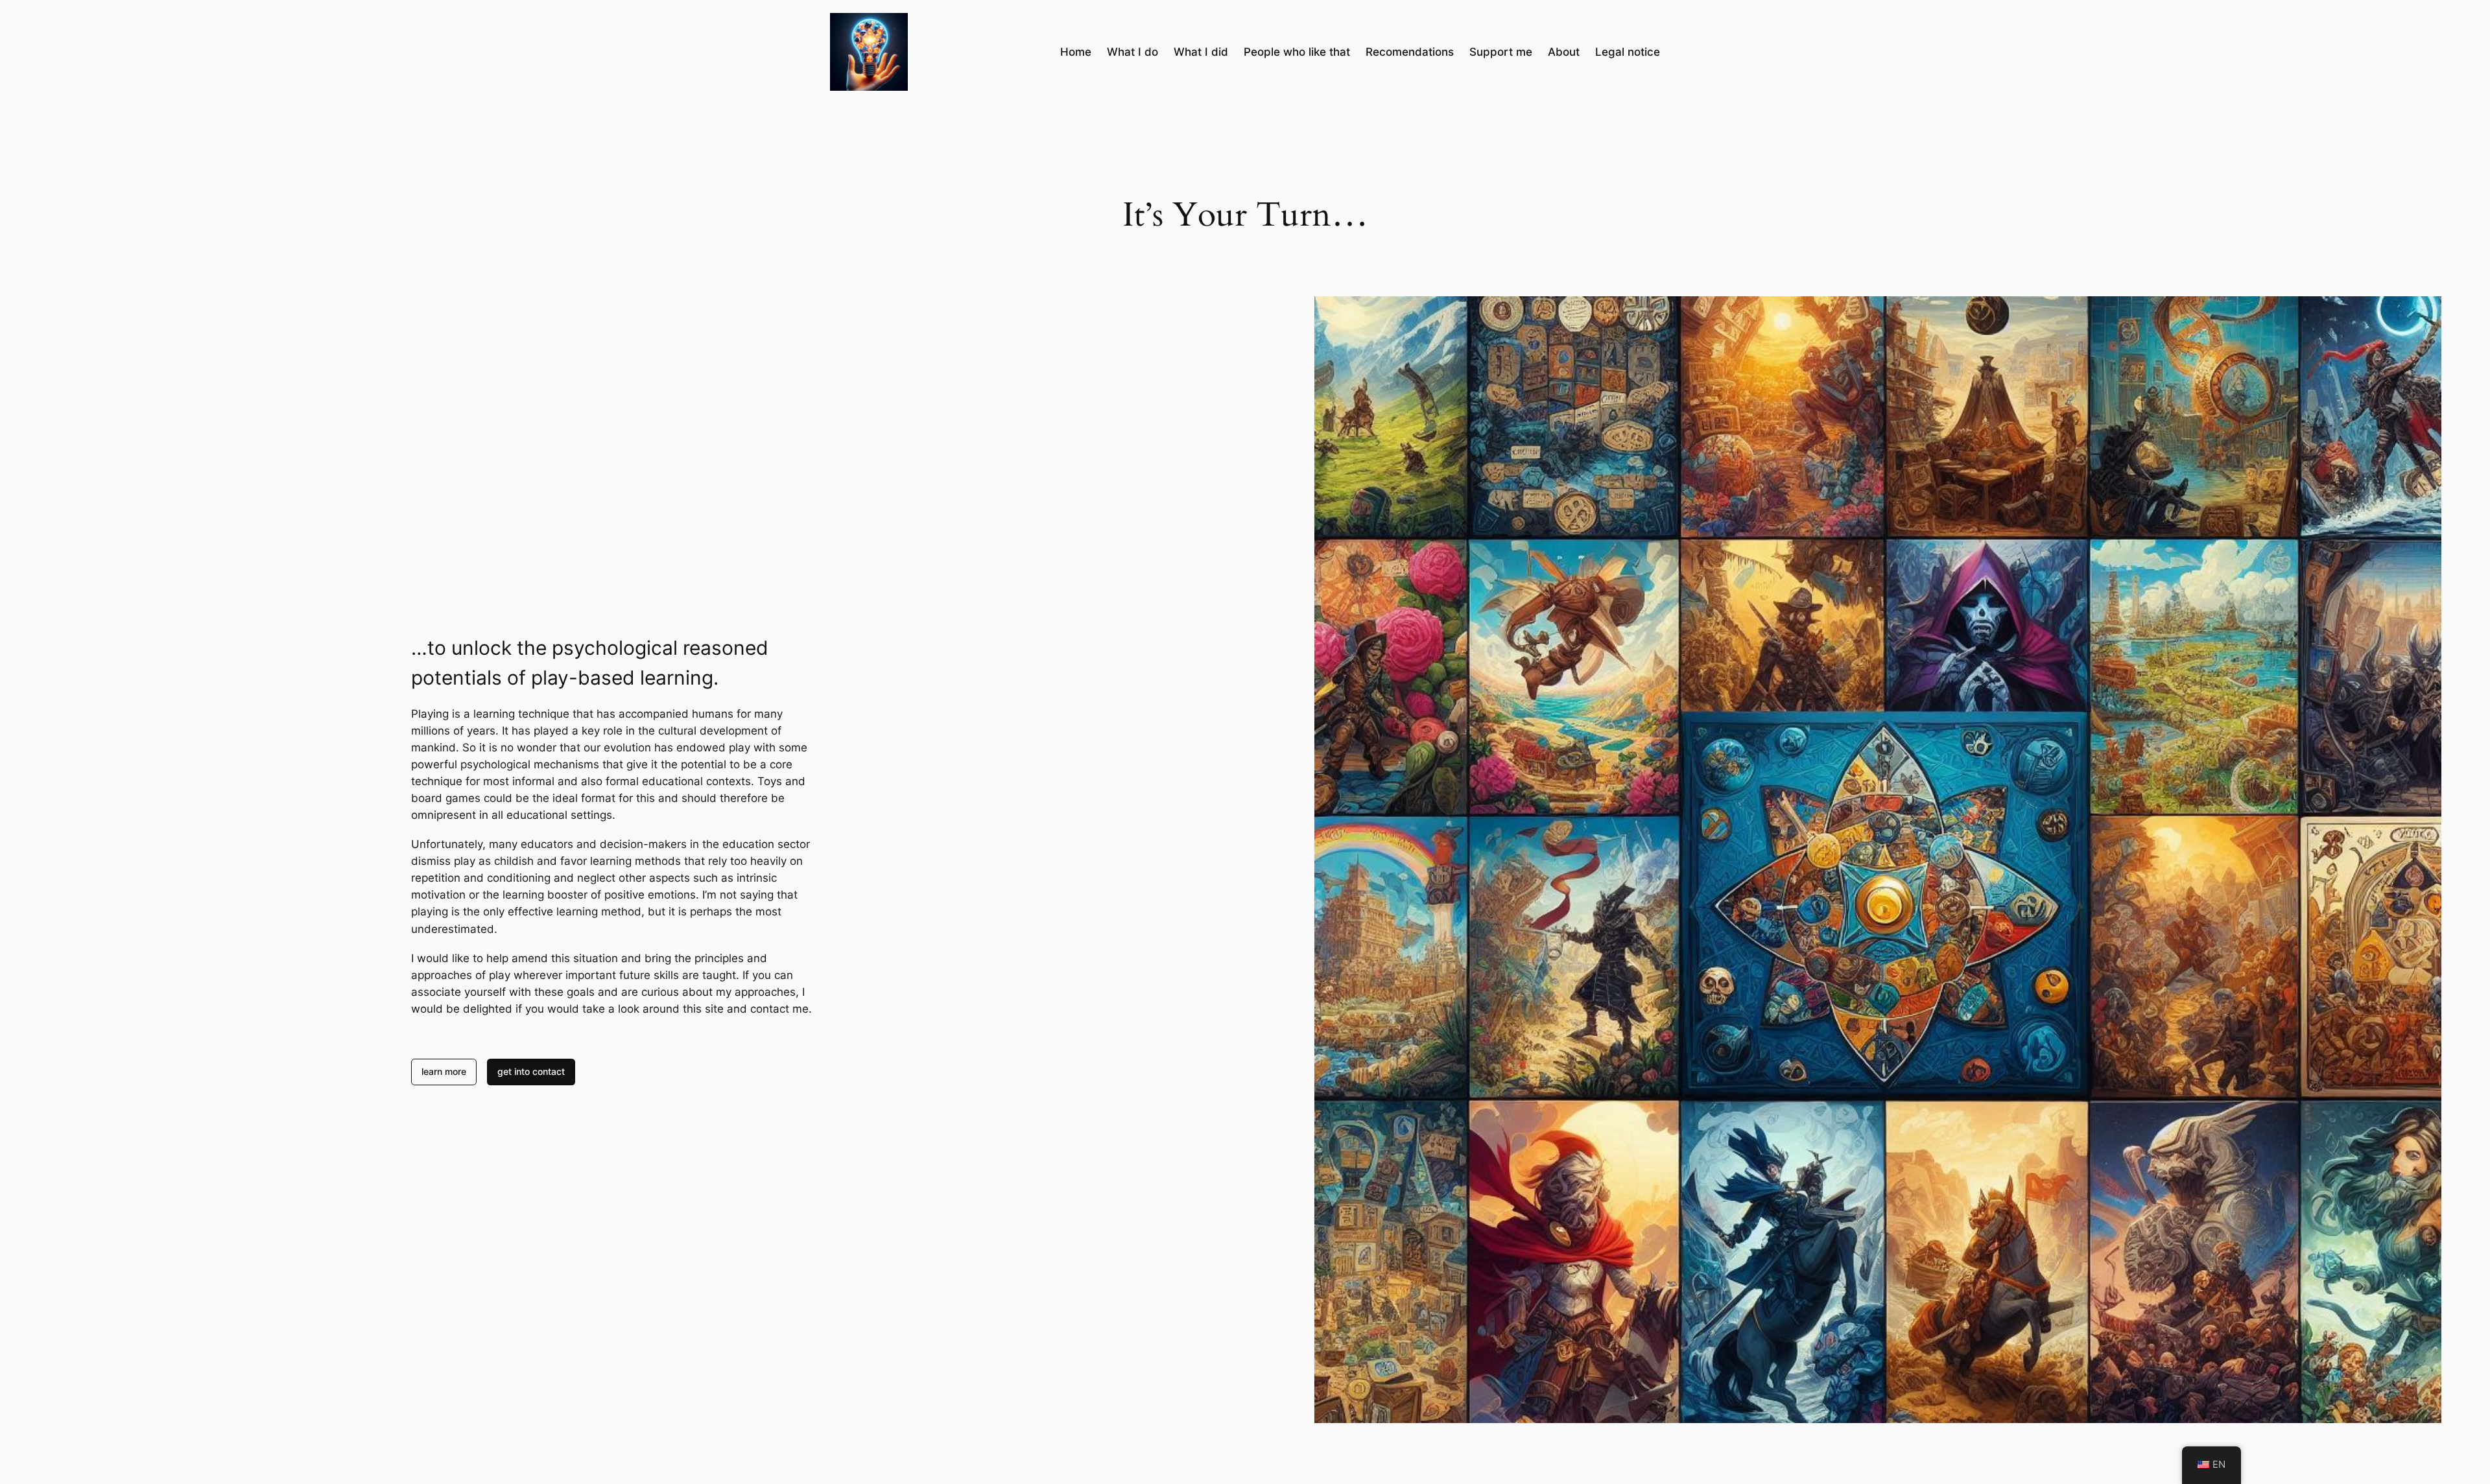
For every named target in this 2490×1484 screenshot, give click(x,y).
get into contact (531, 1071)
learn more (444, 1071)
